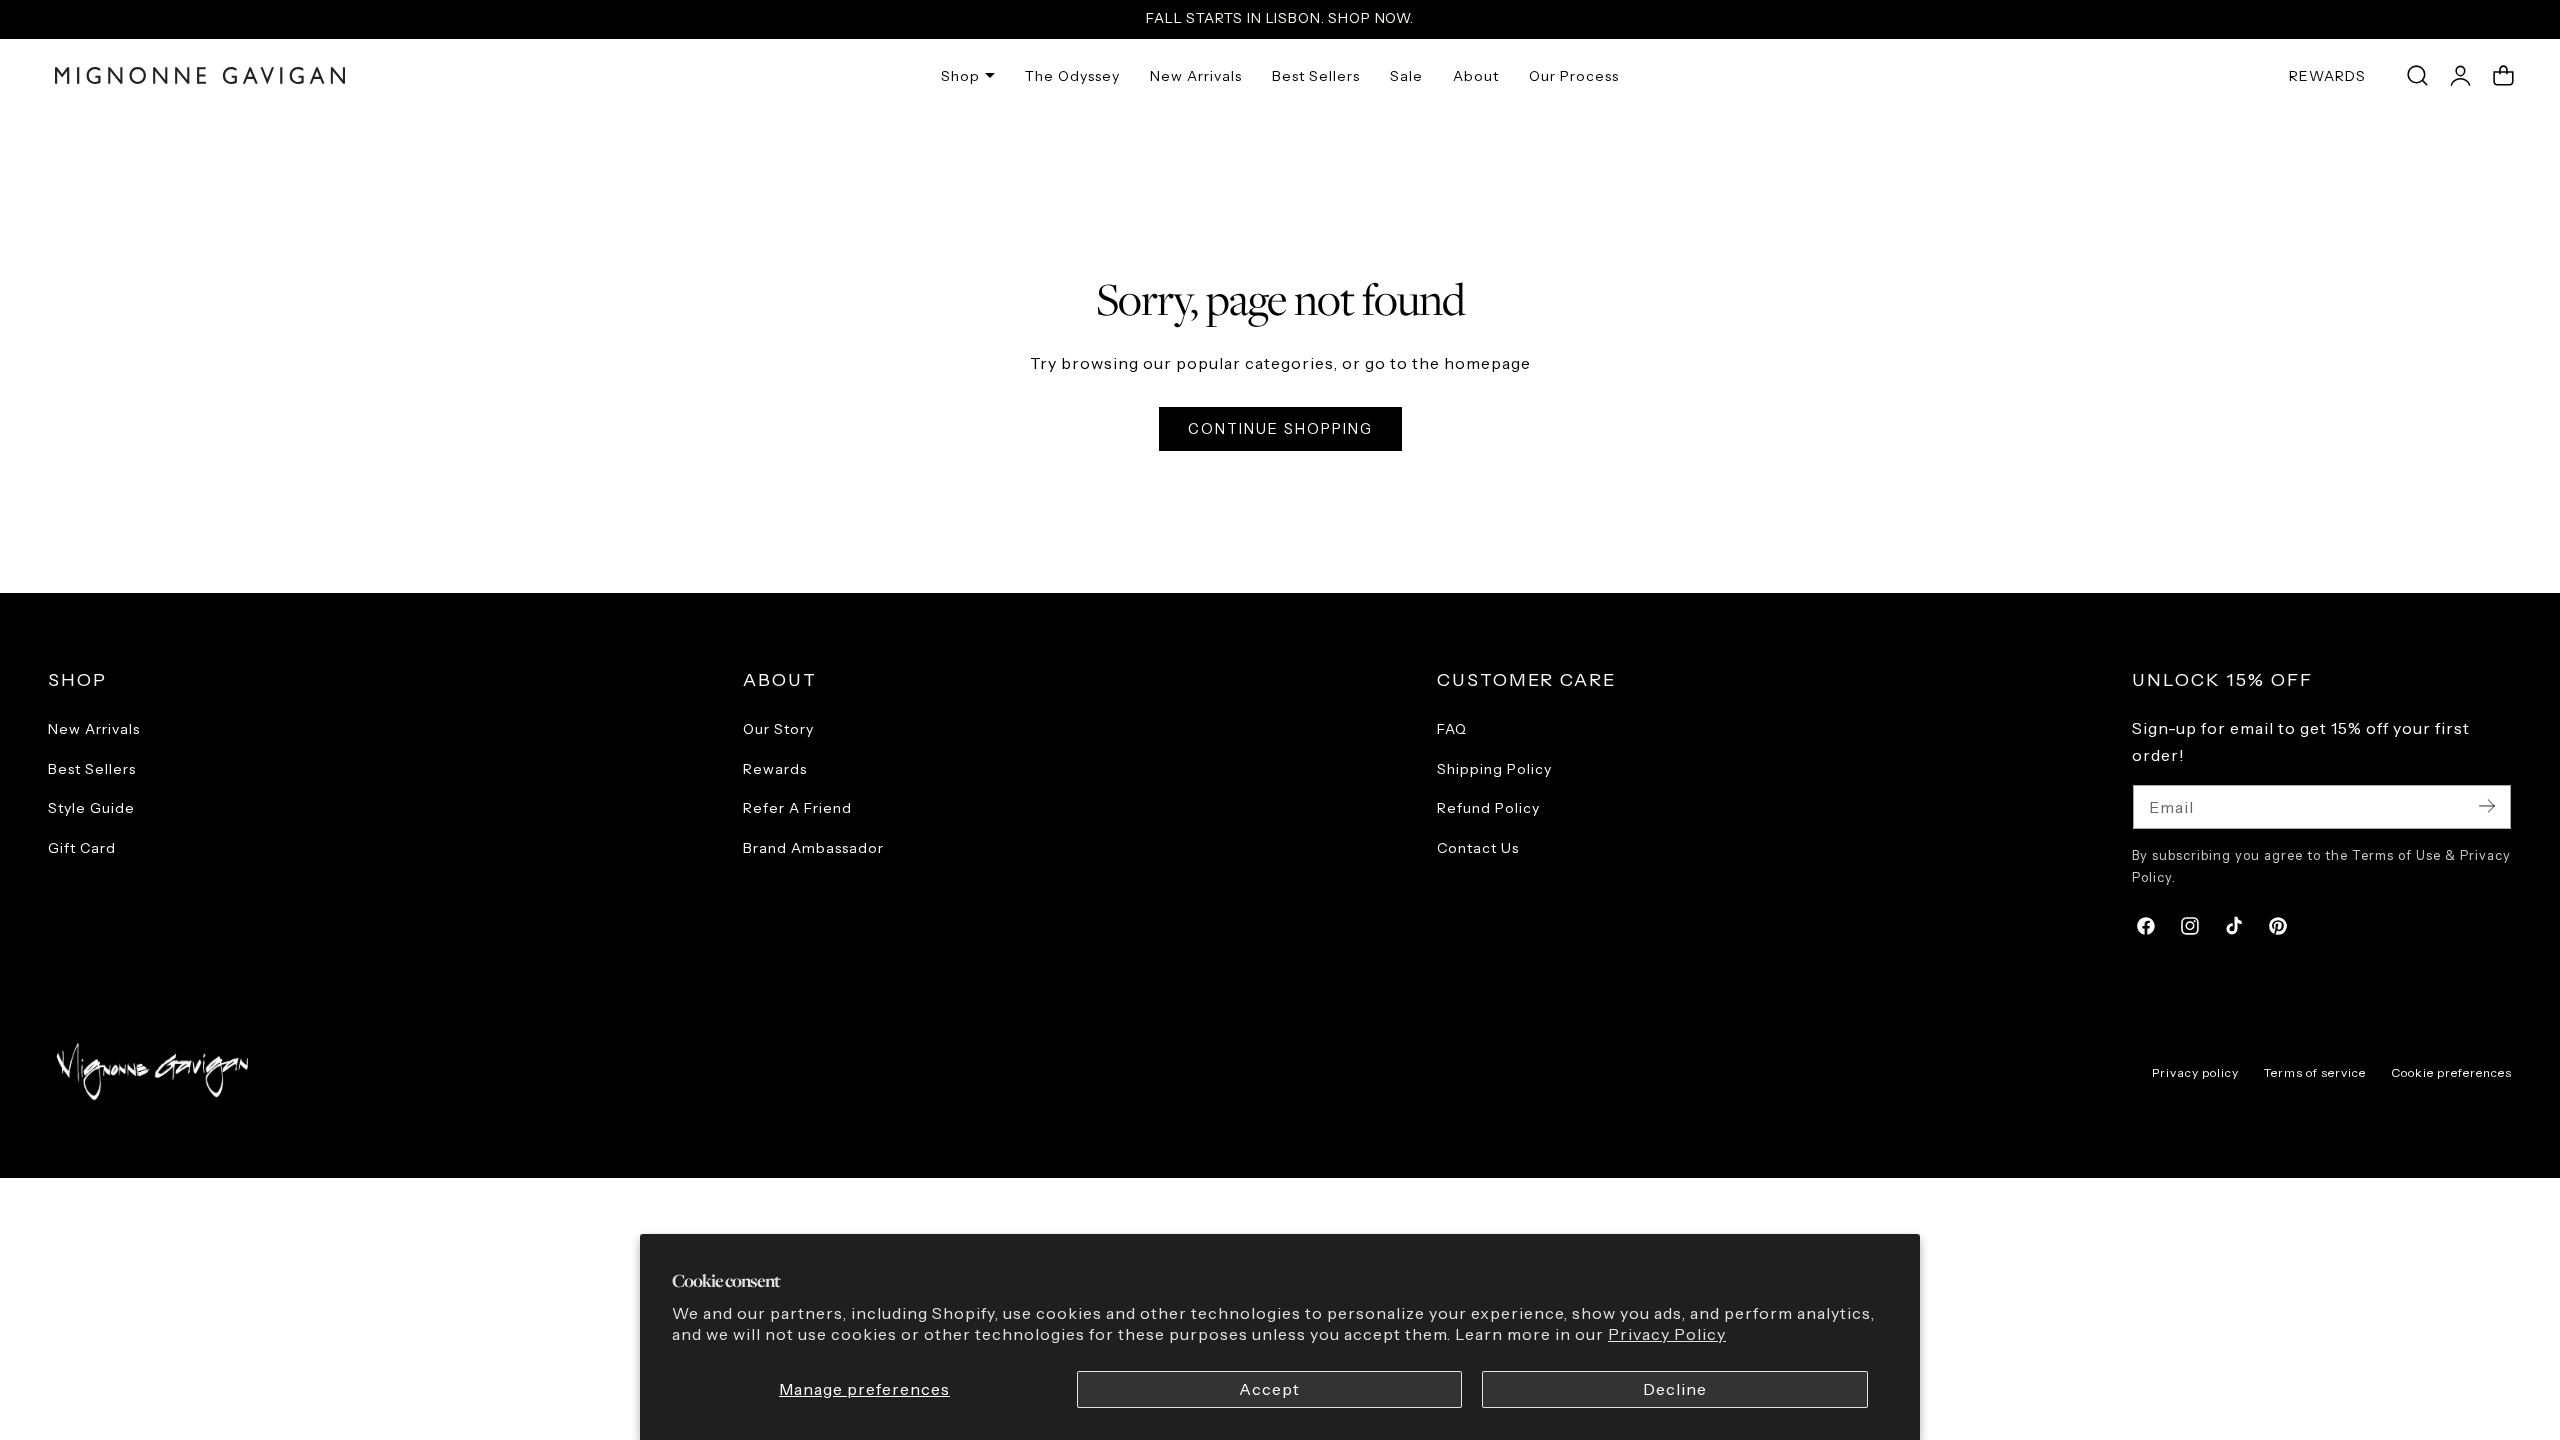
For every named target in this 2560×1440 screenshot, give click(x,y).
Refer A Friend (797, 808)
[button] (2417, 76)
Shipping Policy (1494, 769)
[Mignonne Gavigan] (150, 1071)
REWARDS (2327, 76)
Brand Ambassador (813, 848)
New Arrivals (94, 729)
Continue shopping (1280, 429)
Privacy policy (2195, 1072)
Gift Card (82, 848)
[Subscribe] (2487, 805)
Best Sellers (92, 769)
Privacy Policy (1667, 1334)
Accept (1269, 1389)
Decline (1675, 1389)
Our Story (778, 729)
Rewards (775, 769)
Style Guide (91, 808)
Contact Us (1478, 848)
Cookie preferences (2451, 1072)
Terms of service (2315, 1072)
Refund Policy (1488, 808)
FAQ (1452, 729)
